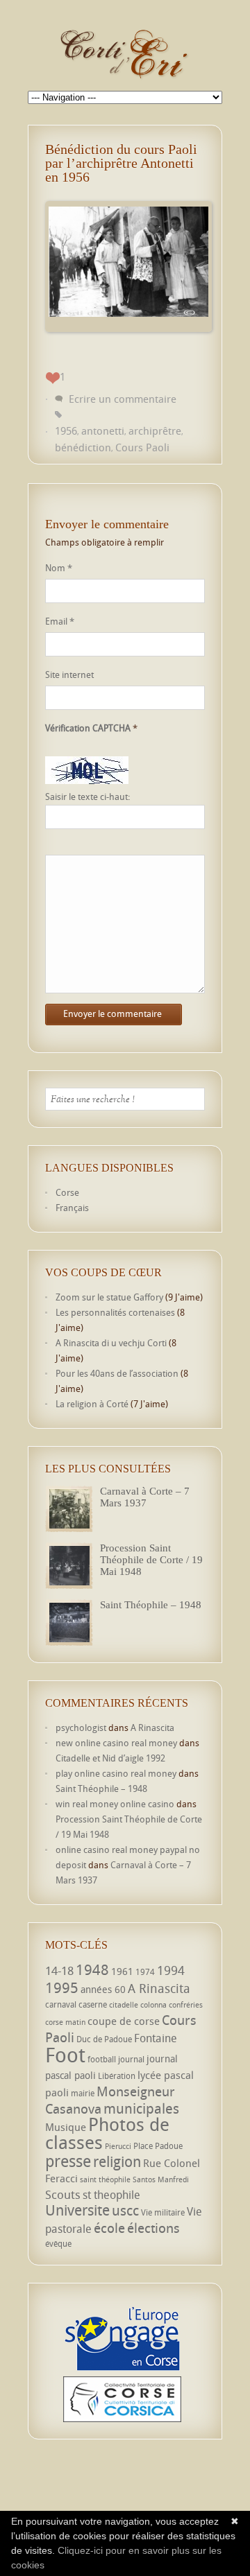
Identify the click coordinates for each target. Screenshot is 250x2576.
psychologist (81, 1728)
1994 (171, 1970)
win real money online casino (115, 1804)
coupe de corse (124, 2021)
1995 (62, 1987)
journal (131, 2059)
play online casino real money (116, 1773)
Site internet (69, 675)
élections (153, 2228)
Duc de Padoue (104, 2039)
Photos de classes (107, 2133)
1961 (122, 1971)
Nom (59, 568)
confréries (186, 2005)
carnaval (61, 2004)
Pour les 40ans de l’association (117, 1373)
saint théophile (105, 2179)
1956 (66, 430)
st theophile (111, 2195)
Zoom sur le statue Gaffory (109, 1297)
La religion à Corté (92, 1404)
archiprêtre (155, 430)
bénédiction (83, 447)
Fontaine (156, 2038)
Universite (77, 2210)
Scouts (63, 2194)
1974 (145, 1972)
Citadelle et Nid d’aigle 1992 (110, 1758)
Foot (65, 2055)
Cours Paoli (142, 447)
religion (117, 2161)
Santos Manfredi (161, 2179)
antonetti (103, 430)
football (102, 2059)
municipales (141, 2108)
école (109, 2228)
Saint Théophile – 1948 (151, 1605)
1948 (92, 1969)
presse (68, 2161)
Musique (66, 2127)
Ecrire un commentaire (123, 399)
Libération (117, 2076)
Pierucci (118, 2146)
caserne (93, 2004)
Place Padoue (158, 2146)
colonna (153, 2005)
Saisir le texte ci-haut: (87, 797)
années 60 (103, 1989)
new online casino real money (116, 1743)
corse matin (65, 2022)
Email (60, 621)
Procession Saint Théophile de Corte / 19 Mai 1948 (151, 1560)
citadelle (124, 2005)
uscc (125, 2210)
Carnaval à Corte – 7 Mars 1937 (145, 1497)
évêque (58, 2244)
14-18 (59, 1970)
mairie (83, 2093)
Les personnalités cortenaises (115, 1312)
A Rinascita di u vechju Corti (111, 1343)
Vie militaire (163, 2212)
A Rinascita (152, 1728)
